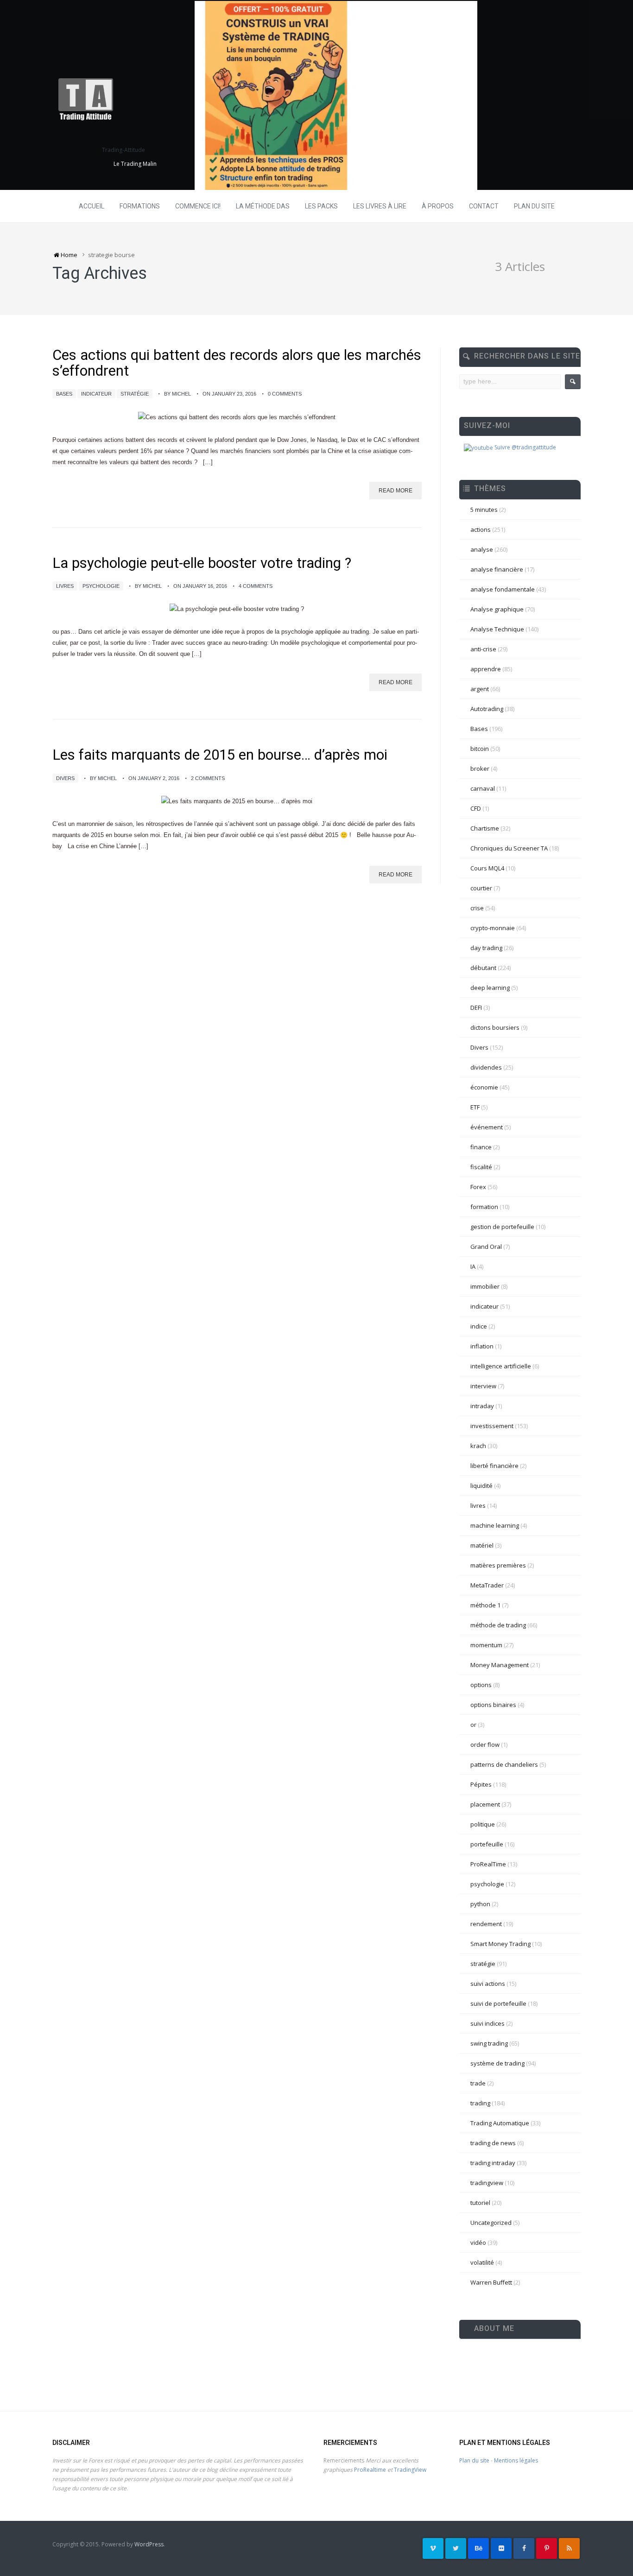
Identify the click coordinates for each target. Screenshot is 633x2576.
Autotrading (487, 709)
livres (65, 586)
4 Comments (256, 586)
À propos (438, 206)
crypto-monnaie (493, 928)
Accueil (92, 206)
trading (480, 2103)
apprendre (486, 669)
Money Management (500, 1665)
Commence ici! (198, 206)
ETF (475, 1107)
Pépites (481, 1784)
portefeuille (487, 1844)
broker (480, 768)
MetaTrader (487, 1585)
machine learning (495, 1525)
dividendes (486, 1067)
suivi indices (487, 2023)
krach (478, 1446)
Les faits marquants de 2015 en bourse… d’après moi (220, 755)
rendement (486, 1924)
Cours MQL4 (487, 868)
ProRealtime (370, 2470)
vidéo (478, 2242)
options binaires (493, 1705)
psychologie (101, 586)
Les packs (321, 206)
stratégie (135, 394)
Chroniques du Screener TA (509, 848)
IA (473, 1266)
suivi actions (488, 1984)
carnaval (483, 788)
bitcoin (480, 749)
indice (479, 1326)
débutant (483, 968)
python (480, 1904)
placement (485, 1804)
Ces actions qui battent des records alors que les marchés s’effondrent (237, 363)
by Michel (177, 394)
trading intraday (493, 2163)
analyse (482, 549)
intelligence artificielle (501, 1366)
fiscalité (481, 1167)
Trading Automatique (500, 2123)
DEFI (476, 1008)
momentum (486, 1645)
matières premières (498, 1565)
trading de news (493, 2143)
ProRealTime (488, 1864)
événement (487, 1127)
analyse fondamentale (503, 589)
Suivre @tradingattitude (525, 447)
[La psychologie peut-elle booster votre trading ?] (237, 609)
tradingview (487, 2183)
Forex (478, 1187)
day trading (486, 948)
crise (477, 908)
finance (481, 1147)
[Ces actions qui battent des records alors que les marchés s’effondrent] (237, 417)
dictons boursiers (495, 1027)
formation (484, 1207)
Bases (64, 394)
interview (483, 1386)
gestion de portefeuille (502, 1227)
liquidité (481, 1486)
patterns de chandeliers (504, 1764)
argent (480, 689)
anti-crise (483, 649)
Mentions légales (516, 2460)
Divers (65, 778)
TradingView (410, 2470)
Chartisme (485, 828)
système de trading (497, 2063)
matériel (482, 1545)
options (481, 1685)
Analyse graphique (497, 609)
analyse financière (497, 569)
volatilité (482, 2262)
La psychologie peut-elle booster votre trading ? (202, 563)
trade (478, 2083)
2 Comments (208, 778)
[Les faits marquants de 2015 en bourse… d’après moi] (237, 802)
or (473, 1725)
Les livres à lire (380, 206)
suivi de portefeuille (498, 2003)
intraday (482, 1406)
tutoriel (480, 2203)
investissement (492, 1426)
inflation (482, 1346)
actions (481, 529)
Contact (484, 206)
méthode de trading (498, 1625)
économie (484, 1087)
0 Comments (285, 394)
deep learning (490, 988)
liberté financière (494, 1466)
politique (483, 1824)
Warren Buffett (491, 2282)
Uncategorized (491, 2223)
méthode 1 (485, 1605)
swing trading (489, 2043)
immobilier (485, 1286)
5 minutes (484, 510)
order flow (485, 1745)
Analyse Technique (497, 629)
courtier (481, 888)
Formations (140, 206)
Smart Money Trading (500, 1944)
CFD (476, 808)
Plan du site (534, 206)
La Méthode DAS (263, 206)
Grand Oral (486, 1247)
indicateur (96, 394)
